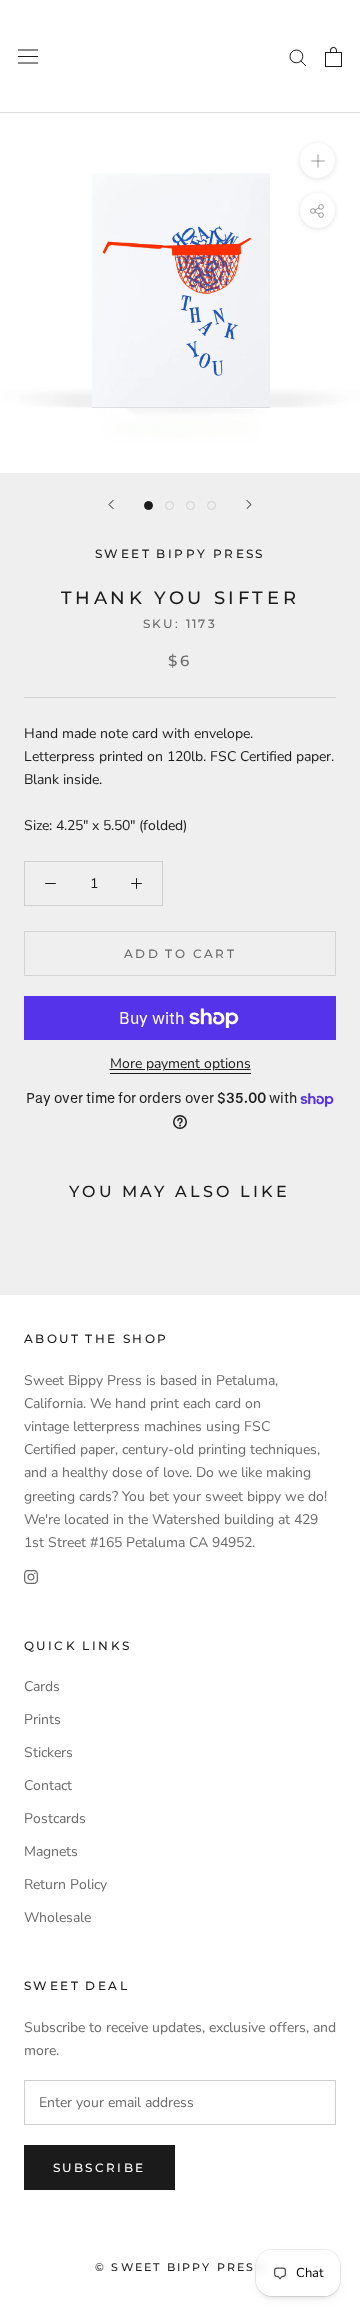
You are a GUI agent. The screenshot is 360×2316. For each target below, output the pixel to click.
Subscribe (99, 2167)
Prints (42, 1719)
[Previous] (111, 504)
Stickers (48, 1752)
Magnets (51, 1851)
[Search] (298, 56)
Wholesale (57, 1917)
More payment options (180, 1063)
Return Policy (65, 1884)
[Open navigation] (28, 56)
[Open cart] (333, 57)
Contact (48, 1785)
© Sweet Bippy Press (180, 2267)
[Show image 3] (190, 505)
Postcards (55, 1818)
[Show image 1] (148, 505)
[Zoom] (317, 160)
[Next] (249, 504)
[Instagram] (31, 1576)
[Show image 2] (169, 505)
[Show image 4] (211, 505)
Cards (42, 1686)
